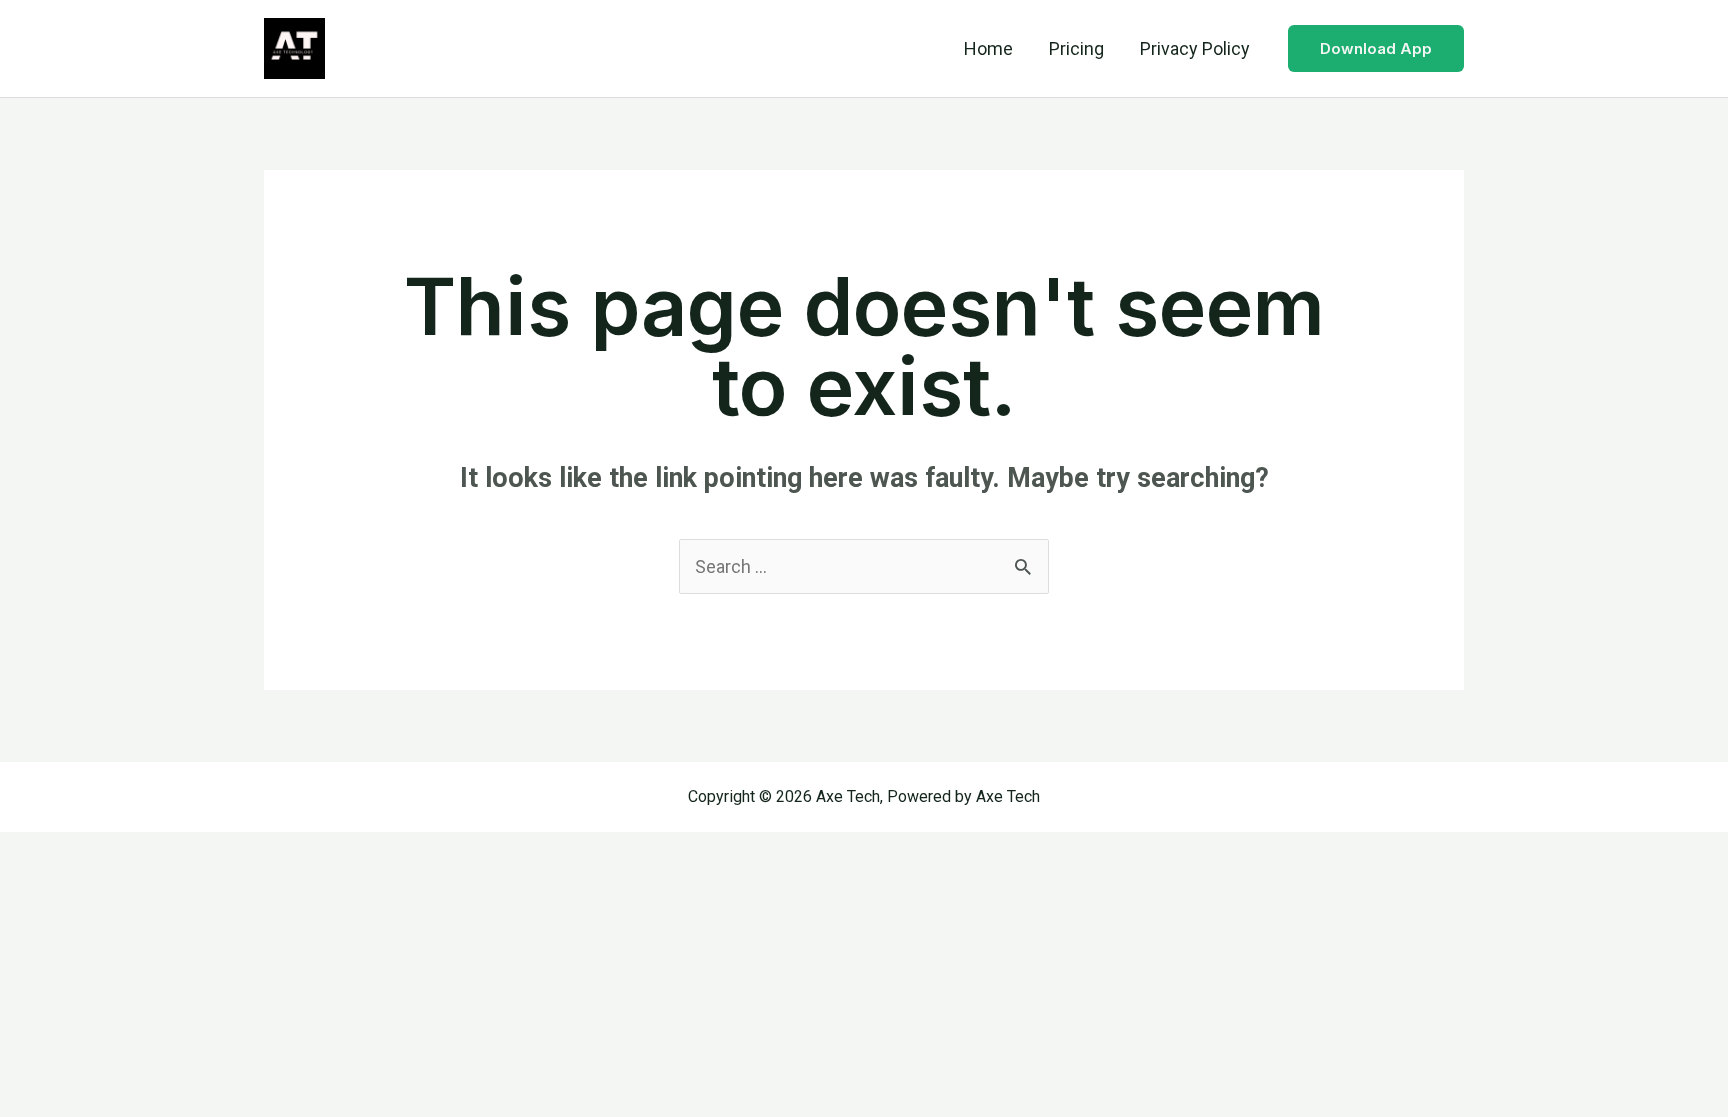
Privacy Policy (1195, 48)
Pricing (1076, 48)
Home (988, 48)
